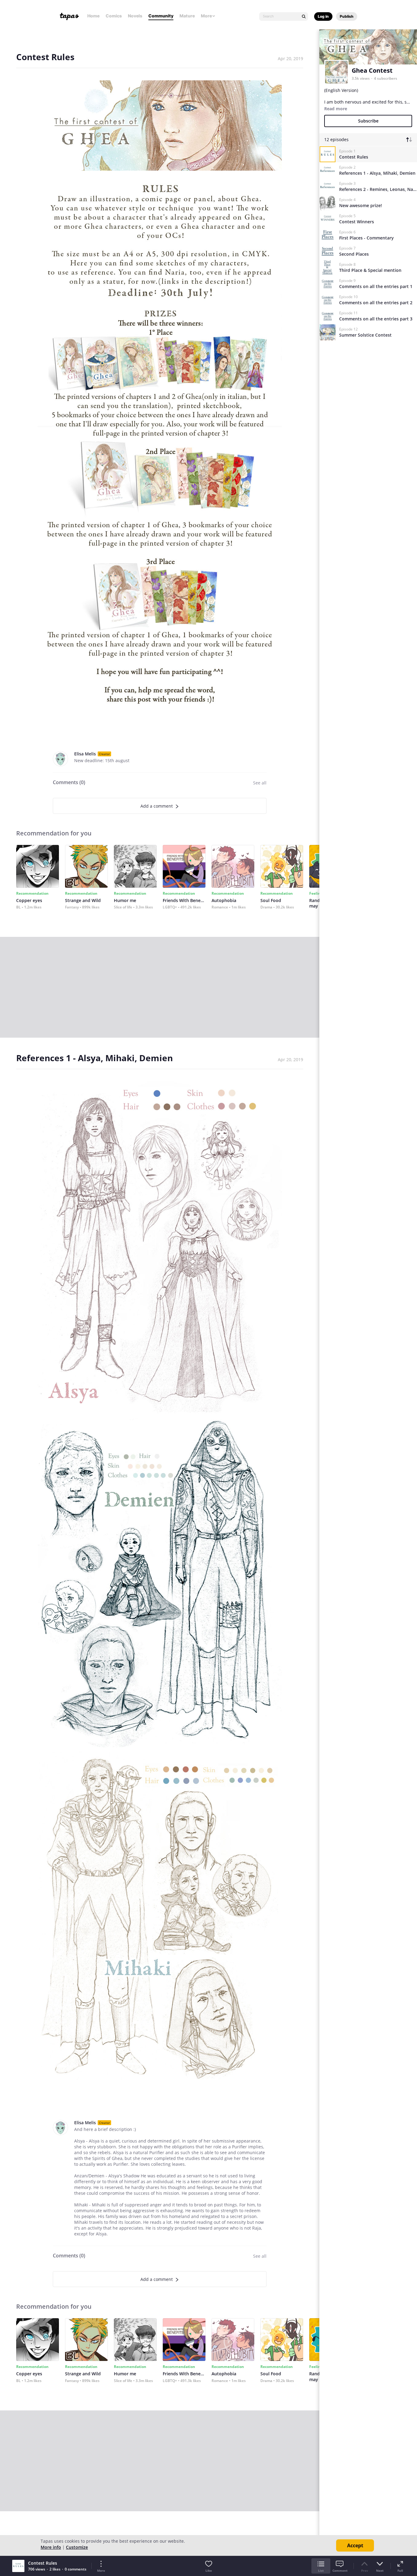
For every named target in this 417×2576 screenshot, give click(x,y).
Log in (323, 16)
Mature (187, 16)
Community (161, 16)
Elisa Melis (85, 754)
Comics (114, 16)
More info (51, 2547)
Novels (135, 16)
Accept (355, 2545)
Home (93, 16)
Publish (347, 16)
